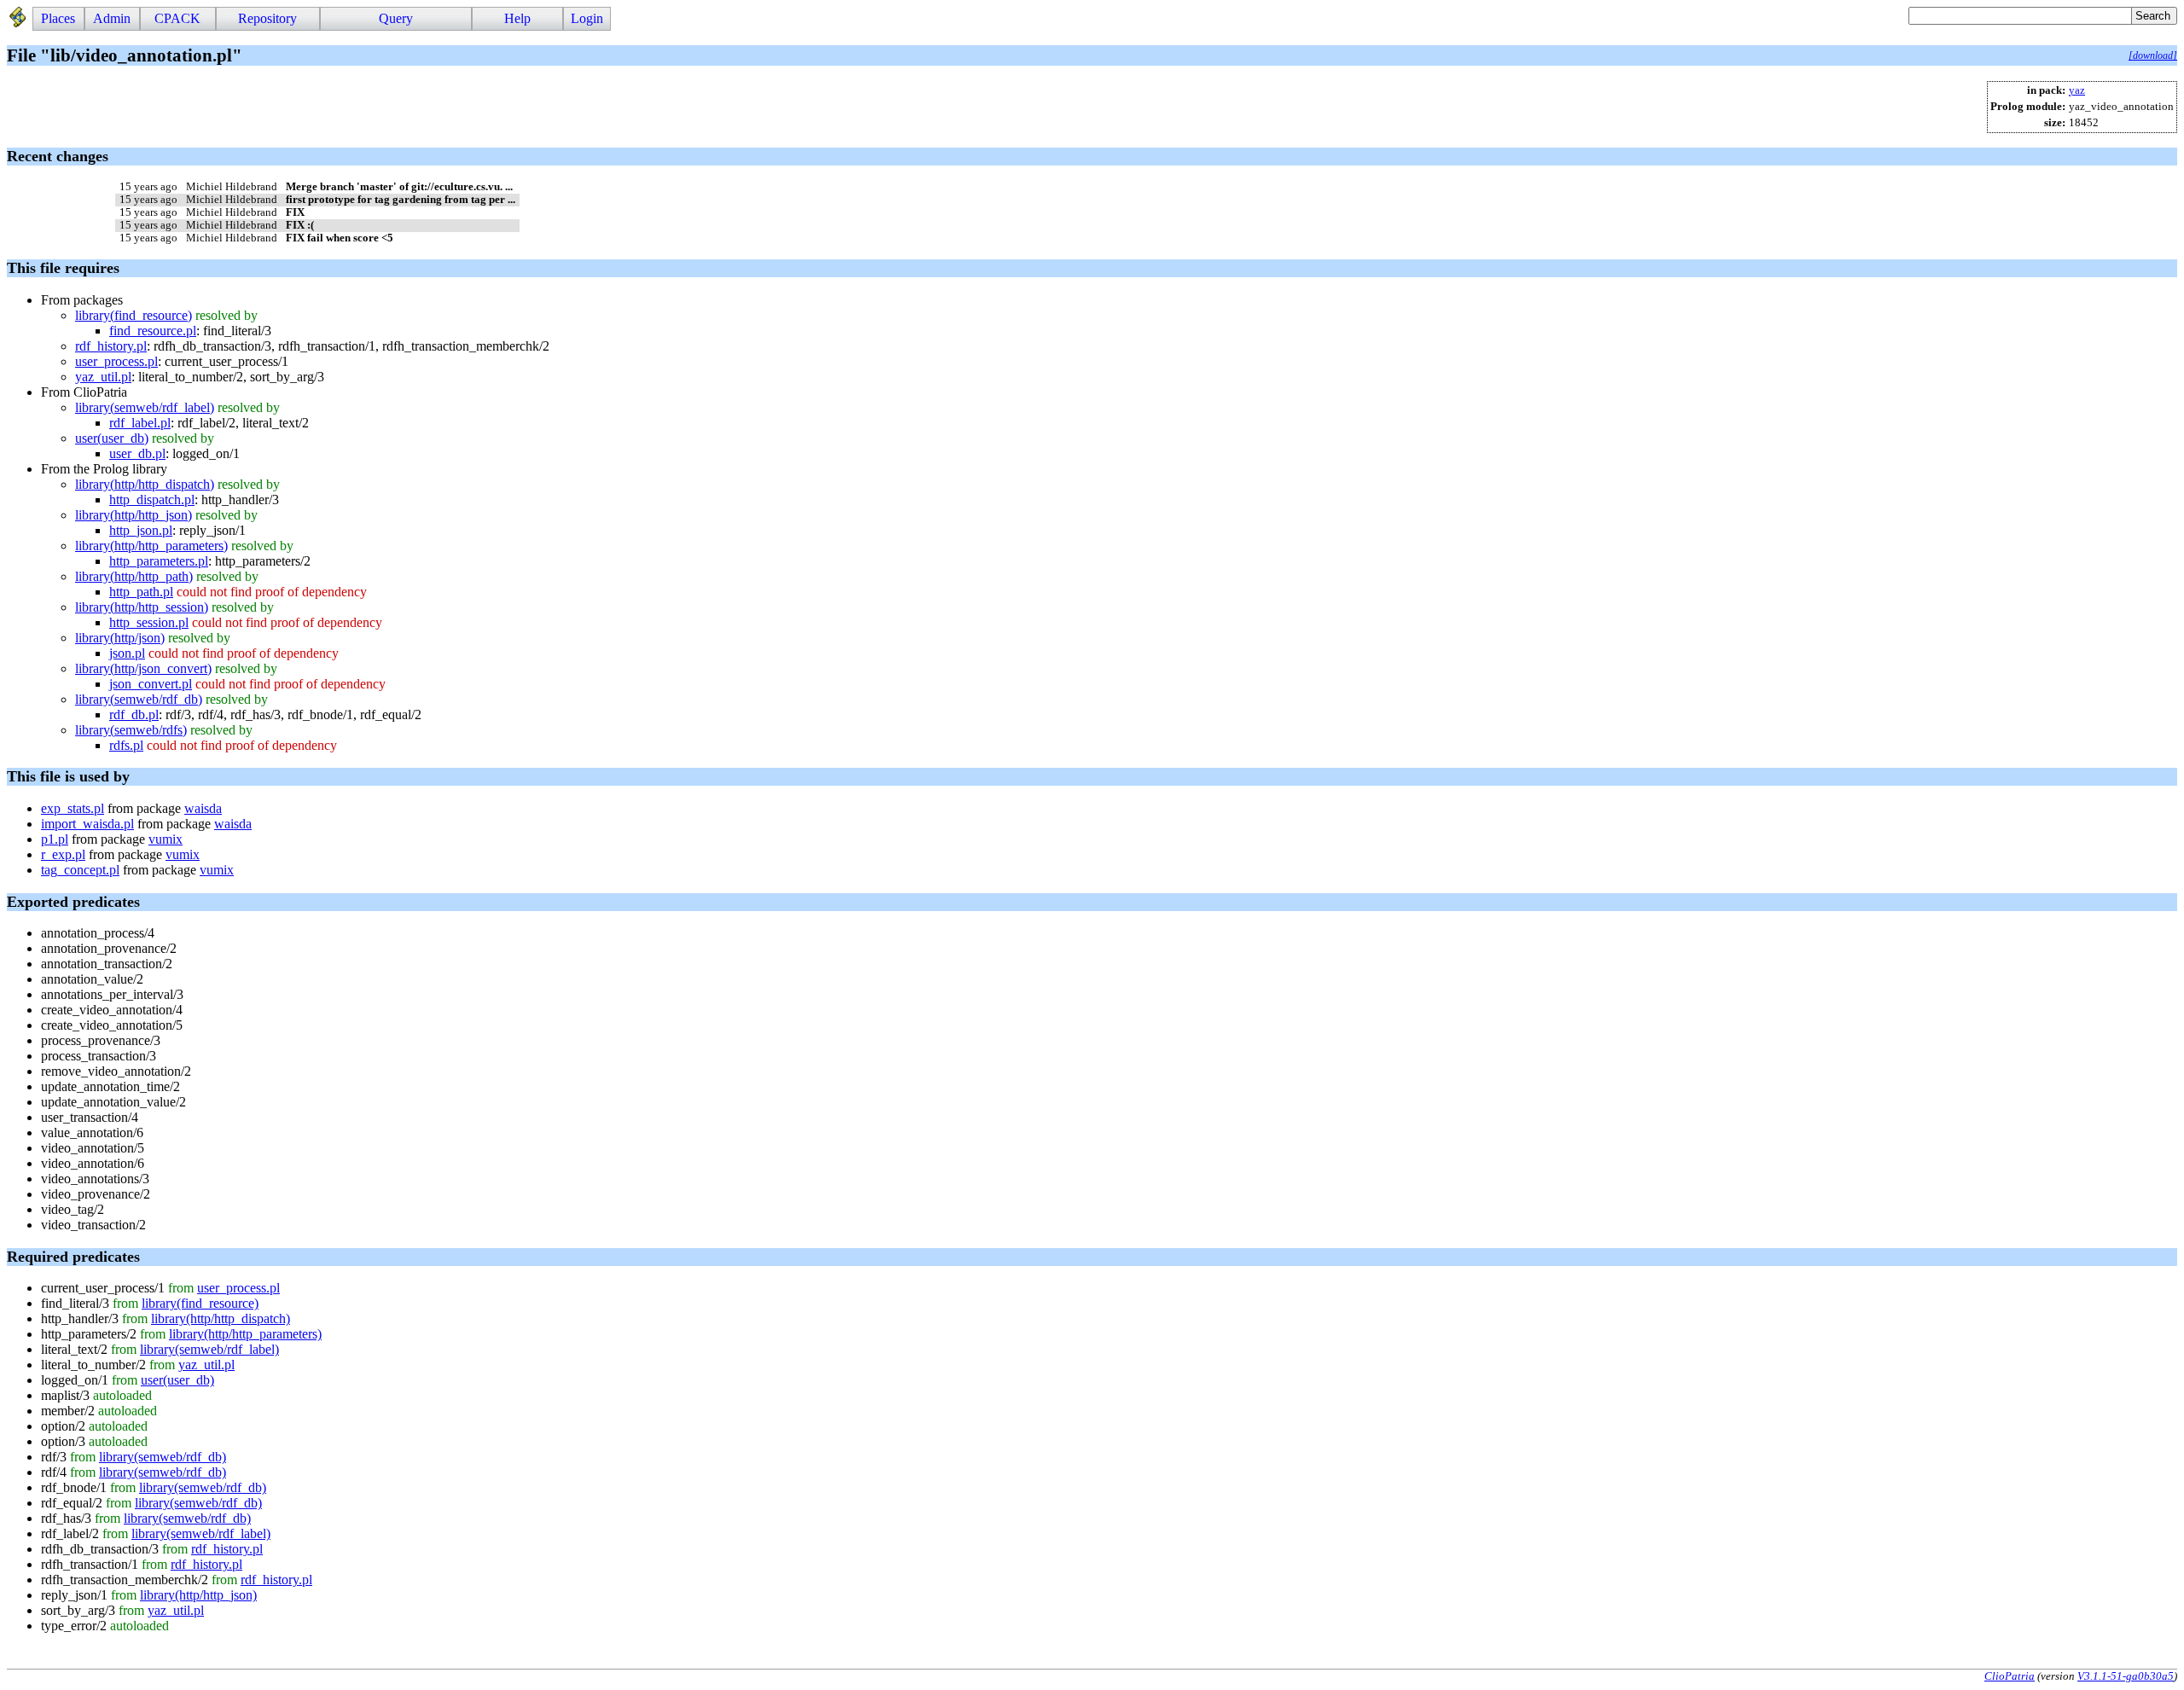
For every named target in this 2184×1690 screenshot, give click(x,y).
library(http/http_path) (134, 576)
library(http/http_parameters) (151, 546)
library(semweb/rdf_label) (145, 407)
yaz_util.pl (103, 377)
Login (587, 18)
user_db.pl (137, 453)
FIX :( (300, 225)
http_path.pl (141, 592)
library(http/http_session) (142, 607)
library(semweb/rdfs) (131, 730)
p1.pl (55, 839)
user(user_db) (112, 438)
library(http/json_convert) (143, 668)
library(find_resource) (134, 315)
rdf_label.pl (140, 423)
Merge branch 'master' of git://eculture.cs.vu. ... (399, 187)
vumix (166, 839)
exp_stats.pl (73, 808)
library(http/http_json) (134, 515)
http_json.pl (141, 530)
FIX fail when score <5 (340, 238)
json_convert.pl (151, 684)
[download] (2153, 55)
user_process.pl (116, 361)
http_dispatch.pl (152, 499)
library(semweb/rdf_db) (139, 699)
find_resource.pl (153, 331)
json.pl (127, 653)
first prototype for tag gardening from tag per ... (401, 200)
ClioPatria (2010, 1676)
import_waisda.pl (87, 824)
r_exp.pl (63, 854)
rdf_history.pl (111, 346)
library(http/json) (120, 638)
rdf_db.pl (134, 714)
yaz (2077, 90)
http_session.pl (149, 622)
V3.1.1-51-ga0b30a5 (2126, 1676)
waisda (203, 808)
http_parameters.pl (159, 561)
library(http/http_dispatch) (145, 484)
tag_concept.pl (80, 870)
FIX (295, 212)
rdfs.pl (126, 745)
